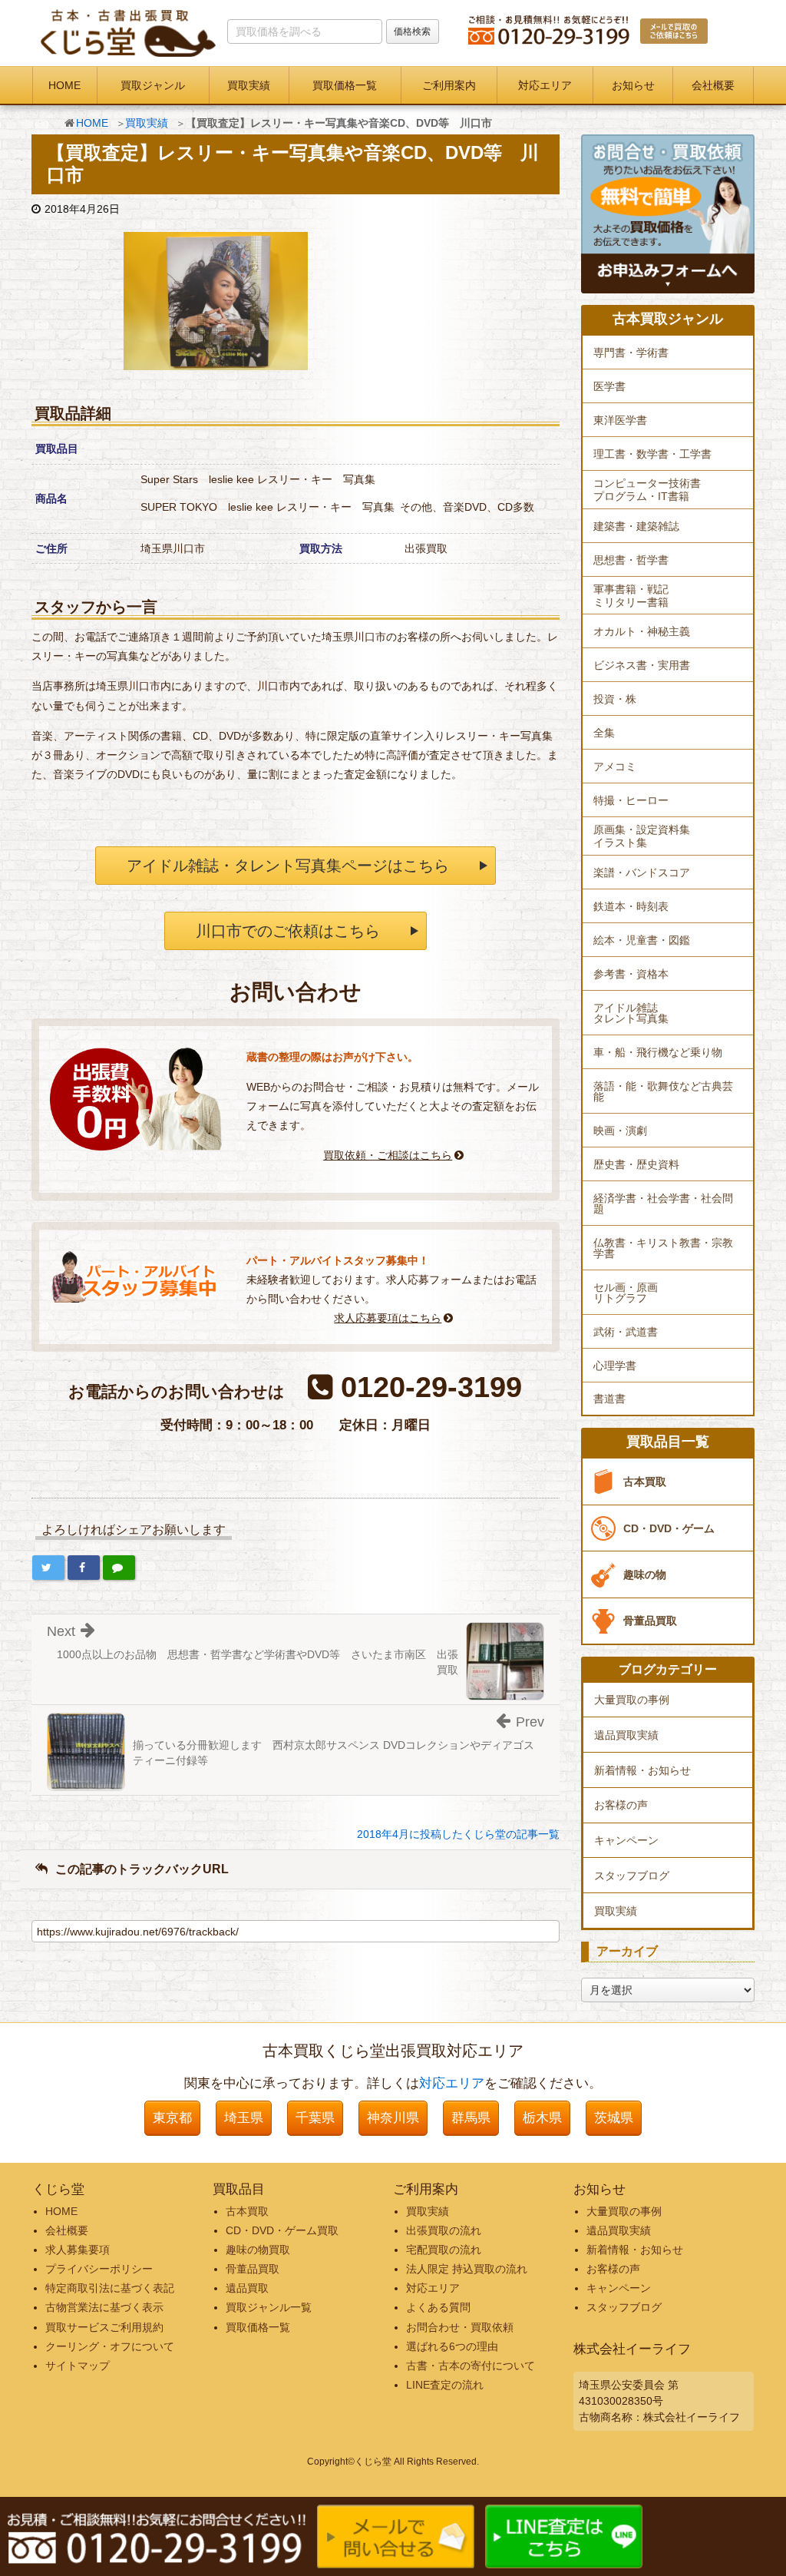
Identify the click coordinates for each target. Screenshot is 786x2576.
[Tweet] (48, 1568)
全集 (604, 733)
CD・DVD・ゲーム (669, 1528)
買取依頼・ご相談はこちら (388, 1155)
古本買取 (645, 1482)
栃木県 (542, 2118)
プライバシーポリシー (99, 2269)
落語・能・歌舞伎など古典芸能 (663, 1091)
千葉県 (315, 2118)
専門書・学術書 (631, 353)
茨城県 (614, 2118)
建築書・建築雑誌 (636, 526)
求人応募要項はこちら (388, 1318)
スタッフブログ (632, 1876)
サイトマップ (78, 2366)
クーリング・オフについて (110, 2346)
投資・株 (615, 699)
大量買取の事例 (632, 1700)
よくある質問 (438, 2307)
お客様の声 (621, 1805)
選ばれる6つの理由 (452, 2346)
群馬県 (471, 2118)
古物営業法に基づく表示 (104, 2307)
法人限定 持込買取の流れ (467, 2269)
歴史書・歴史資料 (636, 1164)
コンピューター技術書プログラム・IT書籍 (647, 490)
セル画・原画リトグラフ (626, 1293)
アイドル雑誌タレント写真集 (631, 1013)
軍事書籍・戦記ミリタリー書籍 (631, 596)
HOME (64, 85)
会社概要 (713, 85)
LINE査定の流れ (445, 2385)
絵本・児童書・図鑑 (642, 940)
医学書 (609, 386)
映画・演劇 (620, 1131)
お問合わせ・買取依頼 (460, 2327)
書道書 (609, 1399)
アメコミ (615, 767)
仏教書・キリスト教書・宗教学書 (663, 1248)
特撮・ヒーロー (631, 800)
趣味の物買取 (258, 2250)
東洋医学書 (620, 420)
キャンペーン (626, 1840)
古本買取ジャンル (668, 319)
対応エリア (545, 85)
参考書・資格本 (631, 974)
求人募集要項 (78, 2250)
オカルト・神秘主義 (642, 631)
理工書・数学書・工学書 (652, 454)
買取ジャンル (153, 85)
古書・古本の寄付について (471, 2366)
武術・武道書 (626, 1332)
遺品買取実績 (626, 1735)
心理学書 (615, 1366)
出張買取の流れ (444, 2230)
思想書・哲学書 (631, 560)
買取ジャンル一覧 (269, 2307)
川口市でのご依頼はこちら (288, 931)
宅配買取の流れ (444, 2250)
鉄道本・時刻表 (631, 906)
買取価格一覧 (345, 85)
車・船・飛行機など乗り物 (658, 1052)
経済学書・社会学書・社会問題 (663, 1204)
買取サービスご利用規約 (104, 2327)
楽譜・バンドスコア (642, 872)
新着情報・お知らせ (642, 1770)
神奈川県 (393, 2118)
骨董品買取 (650, 1621)
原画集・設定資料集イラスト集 (642, 836)
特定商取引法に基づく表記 (110, 2288)
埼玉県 (244, 2118)
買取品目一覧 (668, 1442)
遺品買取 (247, 2288)
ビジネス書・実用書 (642, 665)
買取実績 (249, 85)
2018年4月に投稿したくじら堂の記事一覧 (458, 1834)
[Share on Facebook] (84, 1568)
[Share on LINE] (119, 1568)
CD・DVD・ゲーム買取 (282, 2230)
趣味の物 (645, 1574)
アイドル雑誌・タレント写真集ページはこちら (288, 866)
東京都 (172, 2118)
